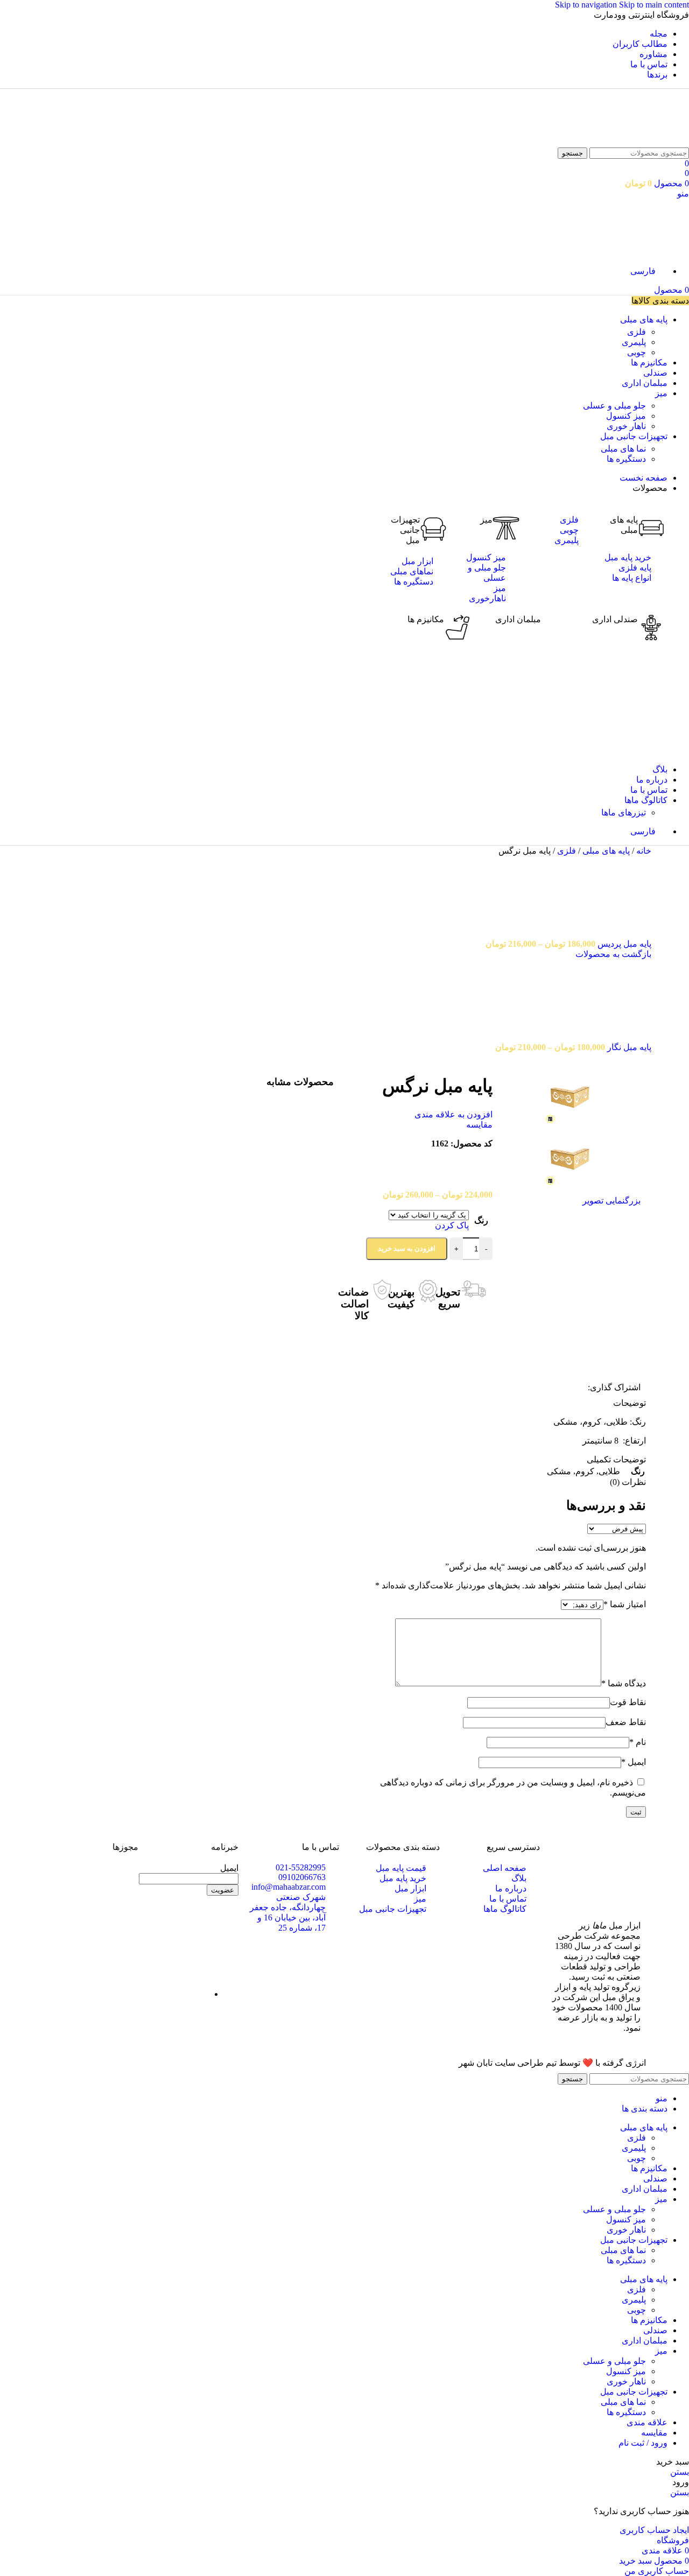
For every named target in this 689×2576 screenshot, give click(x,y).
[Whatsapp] (196, 1920)
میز (486, 520)
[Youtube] (225, 1949)
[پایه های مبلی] (651, 528)
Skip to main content (654, 5)
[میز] (506, 528)
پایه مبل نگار (628, 1047)
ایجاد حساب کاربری (654, 2530)
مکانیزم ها (426, 619)
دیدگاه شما (624, 1683)
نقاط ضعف (626, 1722)
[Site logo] (661, 142)
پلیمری (634, 342)
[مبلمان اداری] (554, 628)
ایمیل (634, 1762)
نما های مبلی (623, 449)
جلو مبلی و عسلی (614, 406)
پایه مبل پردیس (623, 944)
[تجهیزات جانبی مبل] (433, 528)
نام (638, 1742)
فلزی (637, 332)
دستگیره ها (626, 459)
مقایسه (654, 2433)
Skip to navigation (587, 5)
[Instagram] (225, 1920)
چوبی (637, 352)
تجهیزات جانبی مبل (405, 530)
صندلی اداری (615, 619)
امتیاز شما (625, 1604)
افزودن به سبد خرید (407, 1248)
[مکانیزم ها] (458, 628)
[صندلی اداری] (651, 628)
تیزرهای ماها (624, 812)
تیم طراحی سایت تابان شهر (508, 2063)
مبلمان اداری (518, 619)
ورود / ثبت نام (643, 2443)
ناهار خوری (626, 426)
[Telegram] (167, 1920)
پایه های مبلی (605, 851)
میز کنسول (626, 416)
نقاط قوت (628, 1702)
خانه (643, 851)
